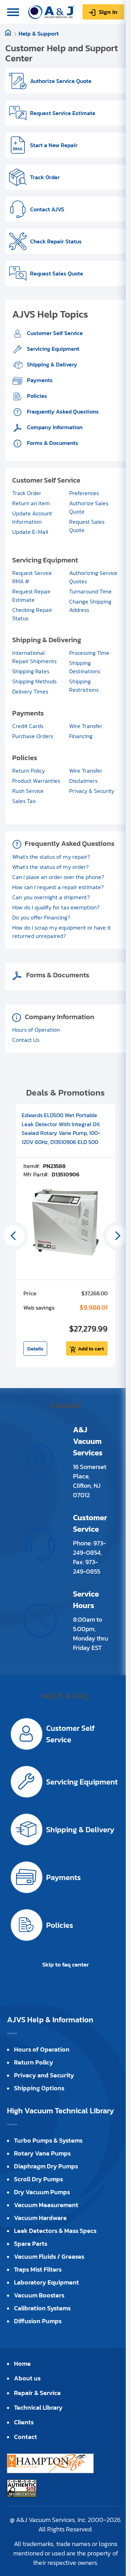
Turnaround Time (90, 591)
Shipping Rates (31, 671)
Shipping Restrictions (84, 685)
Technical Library (38, 2407)
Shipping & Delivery (51, 364)
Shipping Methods (34, 681)
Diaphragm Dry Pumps (46, 2166)
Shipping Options (39, 2088)
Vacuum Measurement (46, 2205)
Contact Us (26, 1040)
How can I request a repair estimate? (58, 887)
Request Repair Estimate (31, 596)
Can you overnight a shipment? (51, 897)
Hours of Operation (36, 1030)
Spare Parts (31, 2244)
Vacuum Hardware (40, 2218)
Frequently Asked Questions (62, 411)
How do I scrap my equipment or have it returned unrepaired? (61, 932)
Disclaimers (83, 781)
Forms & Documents (52, 443)
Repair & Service (37, 2393)
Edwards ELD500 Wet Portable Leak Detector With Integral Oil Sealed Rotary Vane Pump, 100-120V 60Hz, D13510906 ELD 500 (61, 1128)
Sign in (108, 12)
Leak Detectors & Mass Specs (55, 2231)
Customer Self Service (54, 333)
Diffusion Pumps (38, 2321)
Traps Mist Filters (38, 2269)
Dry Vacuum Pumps (42, 2192)
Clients (24, 2422)
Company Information (54, 427)
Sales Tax (24, 801)
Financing (81, 736)
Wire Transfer (86, 726)
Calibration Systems (42, 2308)
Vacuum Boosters (39, 2295)
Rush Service (28, 791)
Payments (39, 380)
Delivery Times (30, 691)
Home (22, 2363)
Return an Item (31, 503)
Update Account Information (32, 517)
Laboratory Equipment (46, 2282)
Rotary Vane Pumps (42, 2153)
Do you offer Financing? (41, 917)
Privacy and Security (44, 2075)
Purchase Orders (33, 736)
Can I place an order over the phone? (58, 877)
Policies (36, 396)
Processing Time (89, 653)
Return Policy (29, 771)
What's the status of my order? (50, 867)
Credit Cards (28, 726)
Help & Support (39, 33)
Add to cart (91, 1348)
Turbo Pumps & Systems (48, 2140)
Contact (26, 2437)
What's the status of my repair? (51, 857)
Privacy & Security (92, 791)
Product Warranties (36, 781)
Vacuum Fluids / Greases (49, 2256)
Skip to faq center (65, 1964)
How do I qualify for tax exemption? (56, 907)
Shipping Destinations (85, 667)
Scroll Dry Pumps (38, 2179)
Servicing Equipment (52, 349)
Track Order (27, 493)
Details (35, 1348)
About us (27, 2378)
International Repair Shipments (34, 657)
